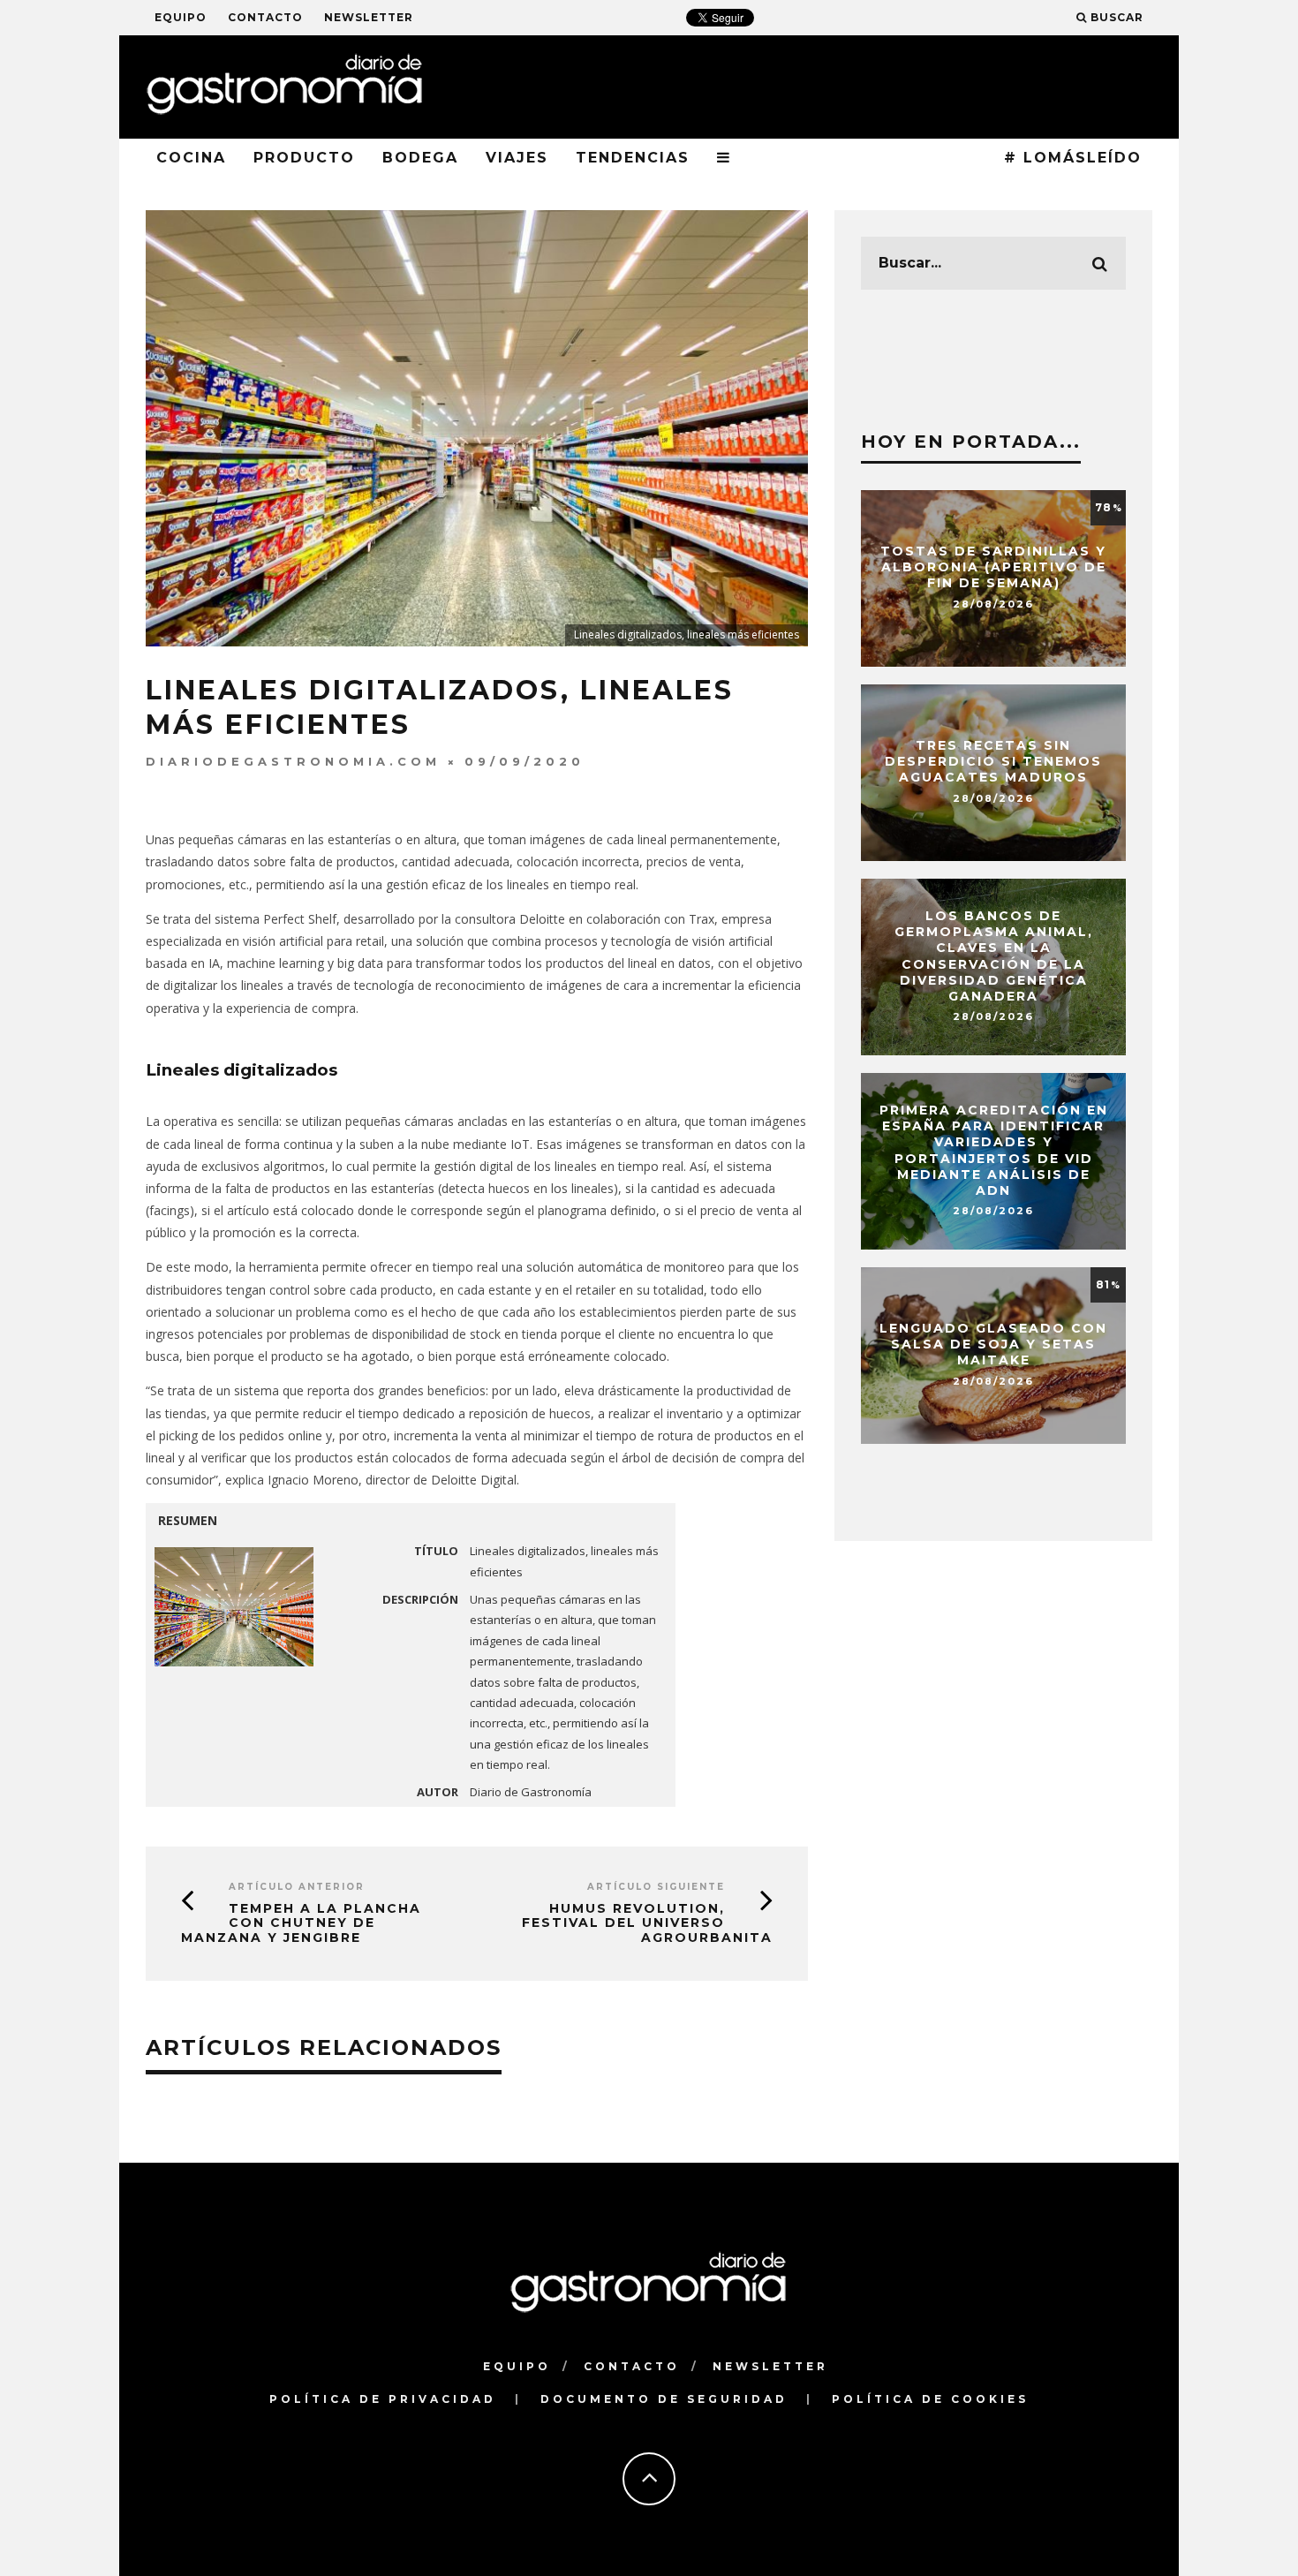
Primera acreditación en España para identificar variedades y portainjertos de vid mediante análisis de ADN (994, 1150)
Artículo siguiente (656, 1887)
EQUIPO (181, 17)
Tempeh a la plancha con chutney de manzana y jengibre (301, 1923)
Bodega (420, 158)
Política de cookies (930, 2399)
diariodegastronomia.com (293, 761)
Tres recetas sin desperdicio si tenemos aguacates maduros (993, 761)
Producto (304, 158)
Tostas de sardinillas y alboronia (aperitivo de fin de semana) (993, 567)
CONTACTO (265, 17)
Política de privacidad (383, 2399)
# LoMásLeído (1073, 158)
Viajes (517, 158)
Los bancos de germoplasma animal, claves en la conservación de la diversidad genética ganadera (994, 956)
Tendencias (633, 158)
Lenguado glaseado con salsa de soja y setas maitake (993, 1344)
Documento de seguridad (664, 2399)
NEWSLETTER (369, 17)
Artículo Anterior (297, 1887)
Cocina (191, 158)
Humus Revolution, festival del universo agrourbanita (647, 1923)
